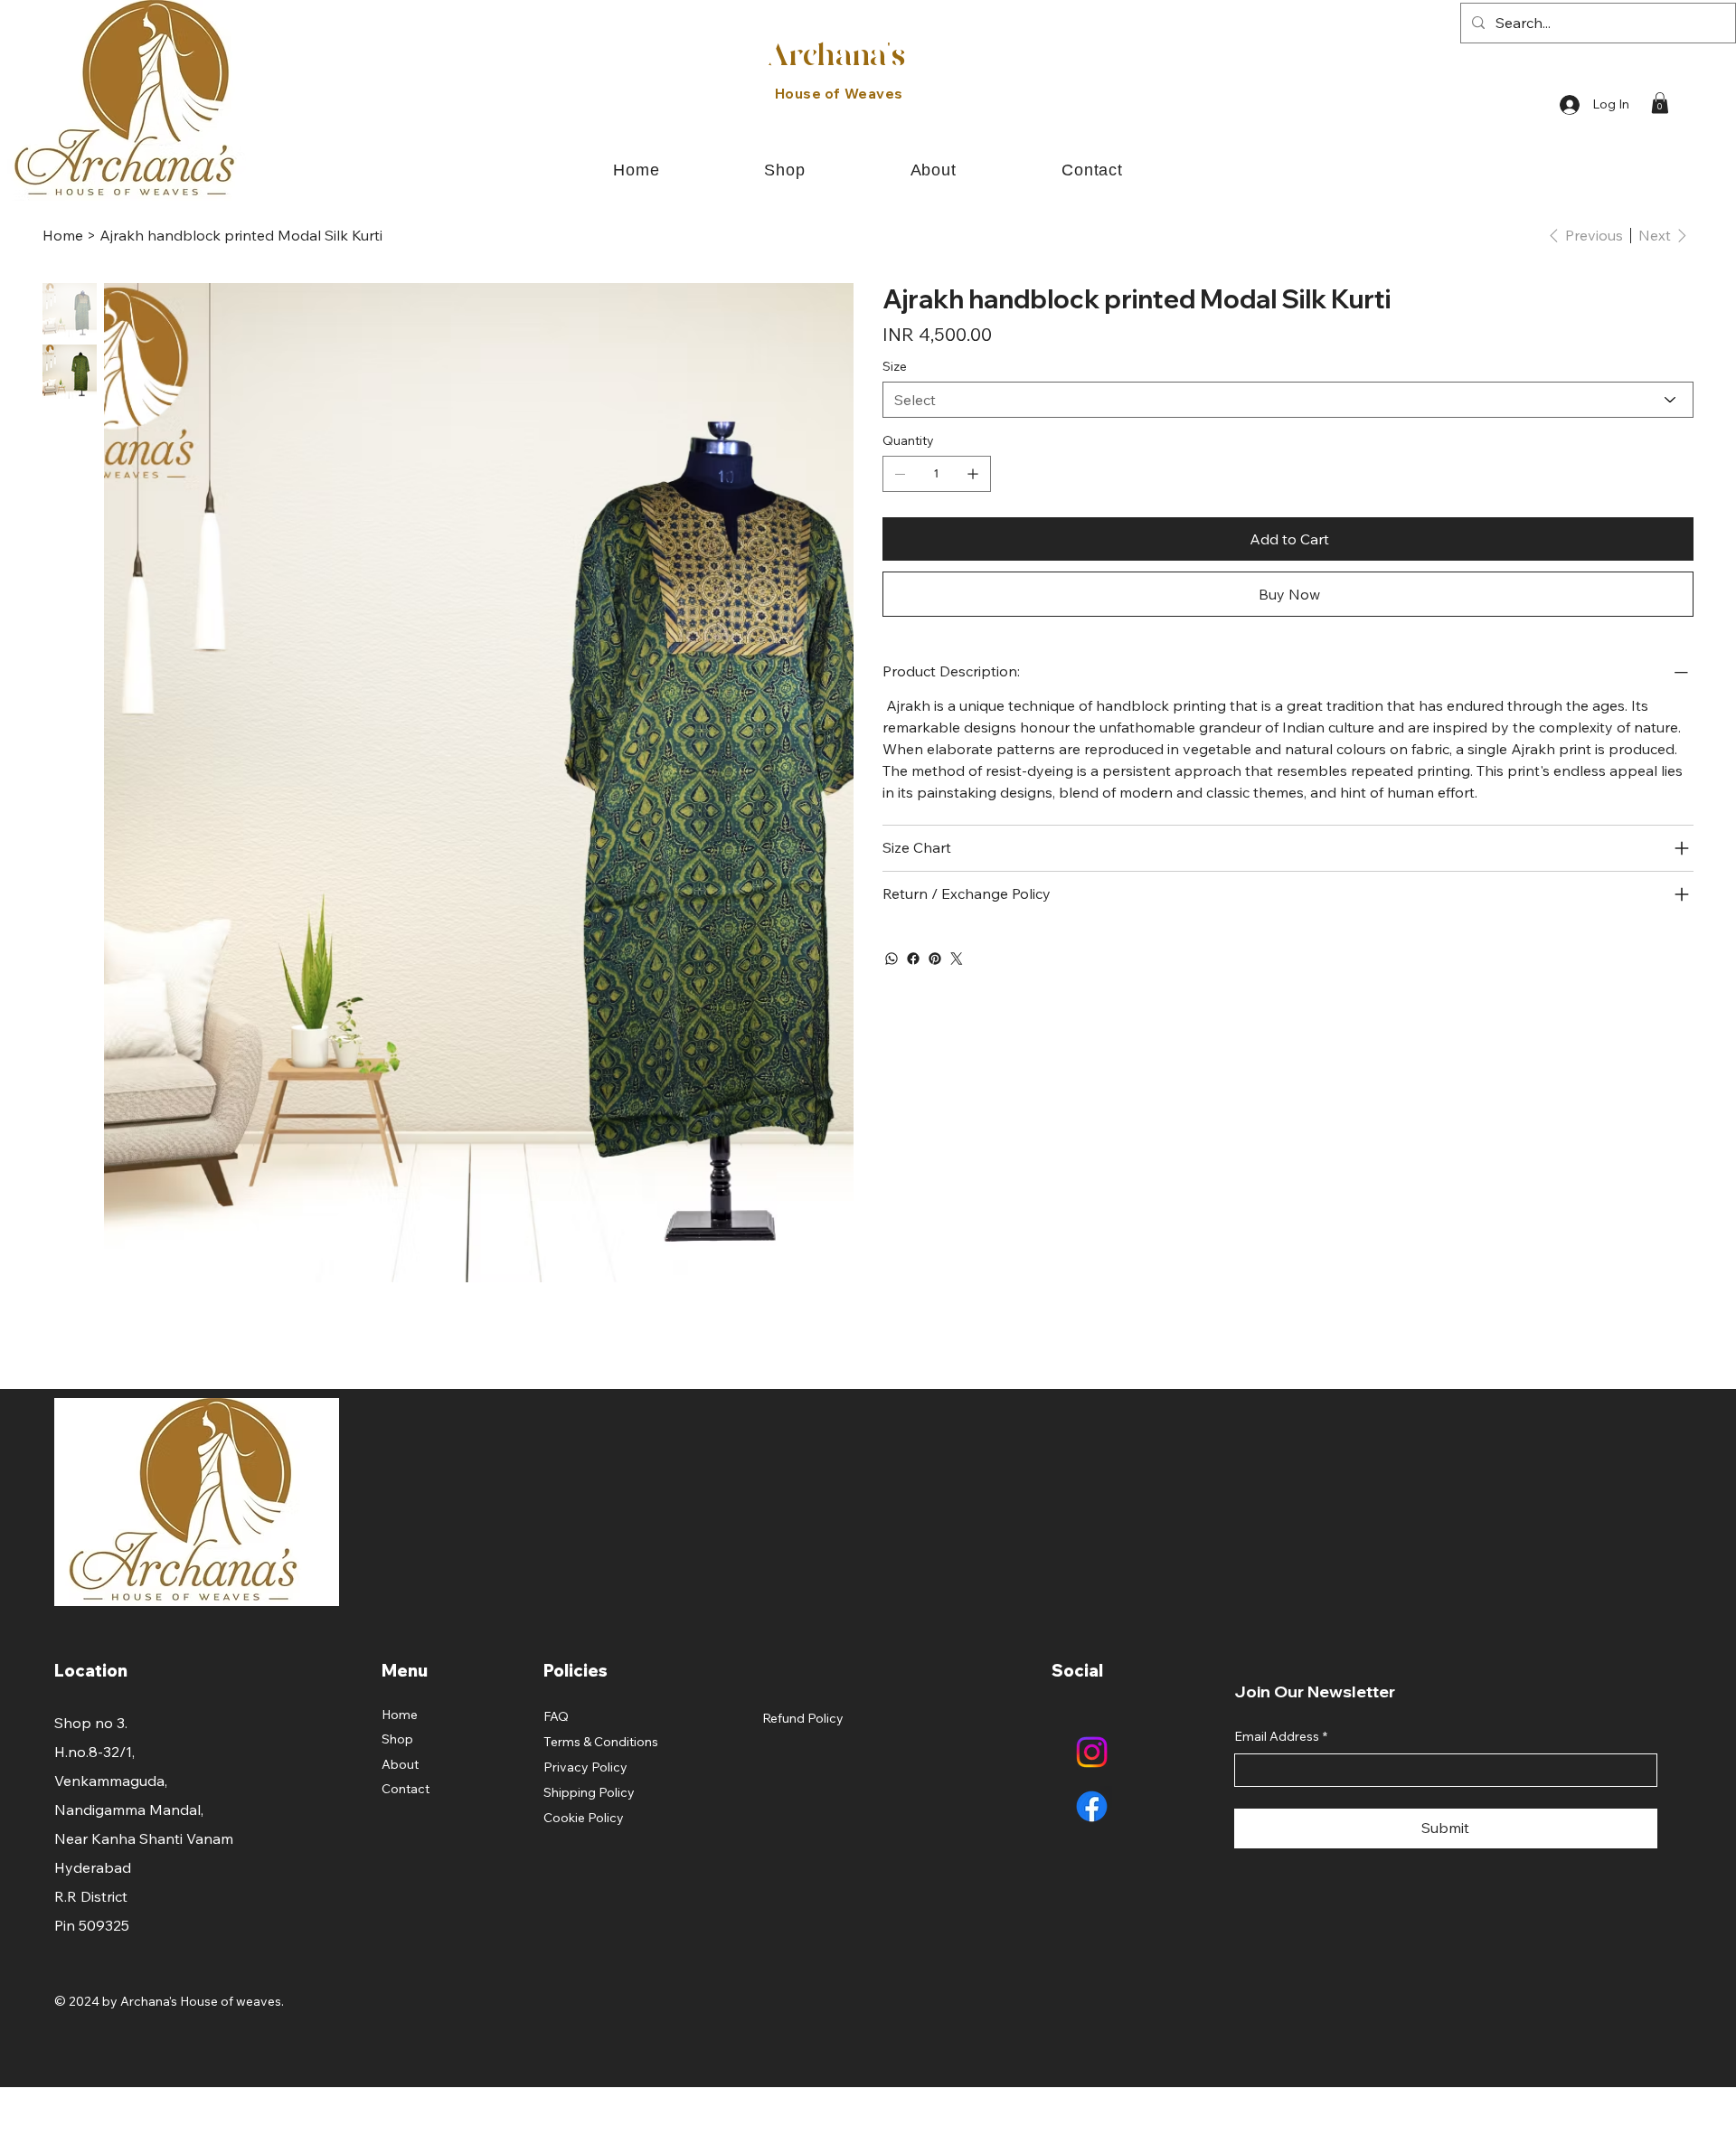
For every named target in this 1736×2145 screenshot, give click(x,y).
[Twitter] (957, 959)
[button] (1660, 103)
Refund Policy (803, 1718)
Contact (406, 1789)
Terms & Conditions (601, 1742)
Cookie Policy (584, 1818)
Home (400, 1715)
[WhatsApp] (892, 959)
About (400, 1764)
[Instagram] (1092, 1752)
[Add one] (973, 474)
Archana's (836, 57)
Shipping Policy (589, 1792)
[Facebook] (913, 959)
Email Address (1281, 1736)
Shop (397, 1739)
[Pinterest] (935, 959)
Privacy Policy (585, 1767)
